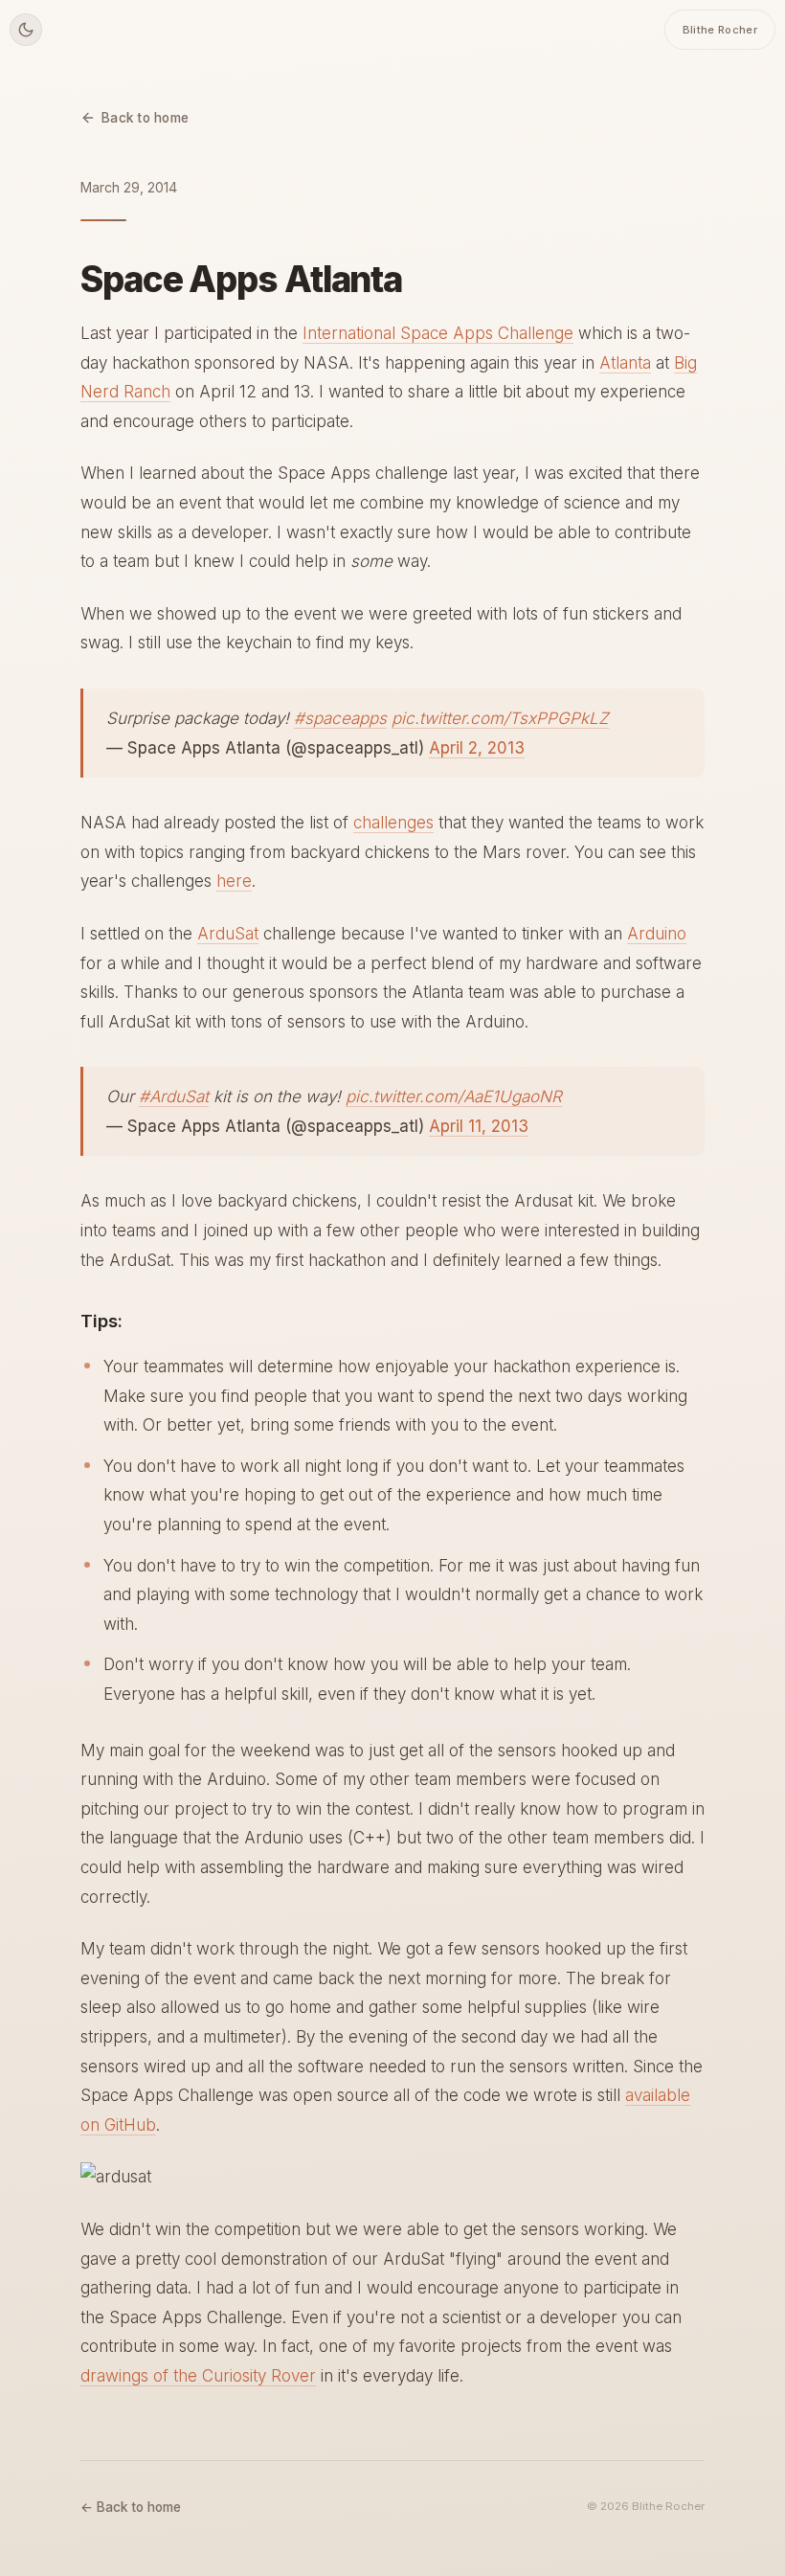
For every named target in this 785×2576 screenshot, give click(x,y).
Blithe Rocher (720, 30)
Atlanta (625, 363)
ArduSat (228, 934)
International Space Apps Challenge (438, 333)
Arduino (657, 934)
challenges (393, 823)
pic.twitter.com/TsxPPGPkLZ (500, 718)
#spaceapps (340, 718)
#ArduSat (174, 1096)
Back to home (145, 118)
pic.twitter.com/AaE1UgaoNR (454, 1096)
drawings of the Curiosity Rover (198, 2376)
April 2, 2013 (477, 748)
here (234, 881)
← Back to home (131, 2507)
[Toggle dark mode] (26, 30)
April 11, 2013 (479, 1126)
